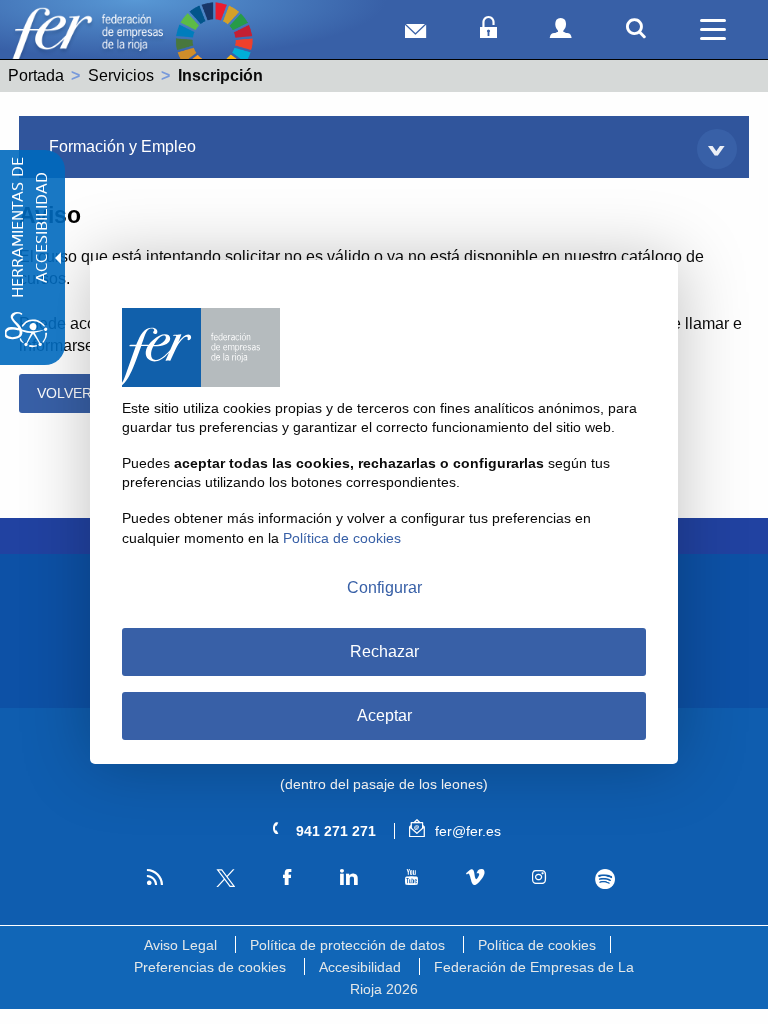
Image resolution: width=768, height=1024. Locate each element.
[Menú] (713, 29)
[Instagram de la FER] (539, 878)
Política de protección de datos (347, 945)
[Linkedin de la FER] (348, 878)
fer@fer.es (466, 831)
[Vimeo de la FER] (475, 878)
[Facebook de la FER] (287, 878)
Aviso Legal (180, 945)
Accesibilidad (360, 967)
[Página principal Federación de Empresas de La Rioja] (87, 40)
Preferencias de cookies (210, 967)
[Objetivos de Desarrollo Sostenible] (214, 40)
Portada (36, 75)
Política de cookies (537, 945)
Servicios (121, 75)
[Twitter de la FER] (223, 883)
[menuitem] (384, 147)
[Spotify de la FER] (604, 879)
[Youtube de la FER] (411, 878)
